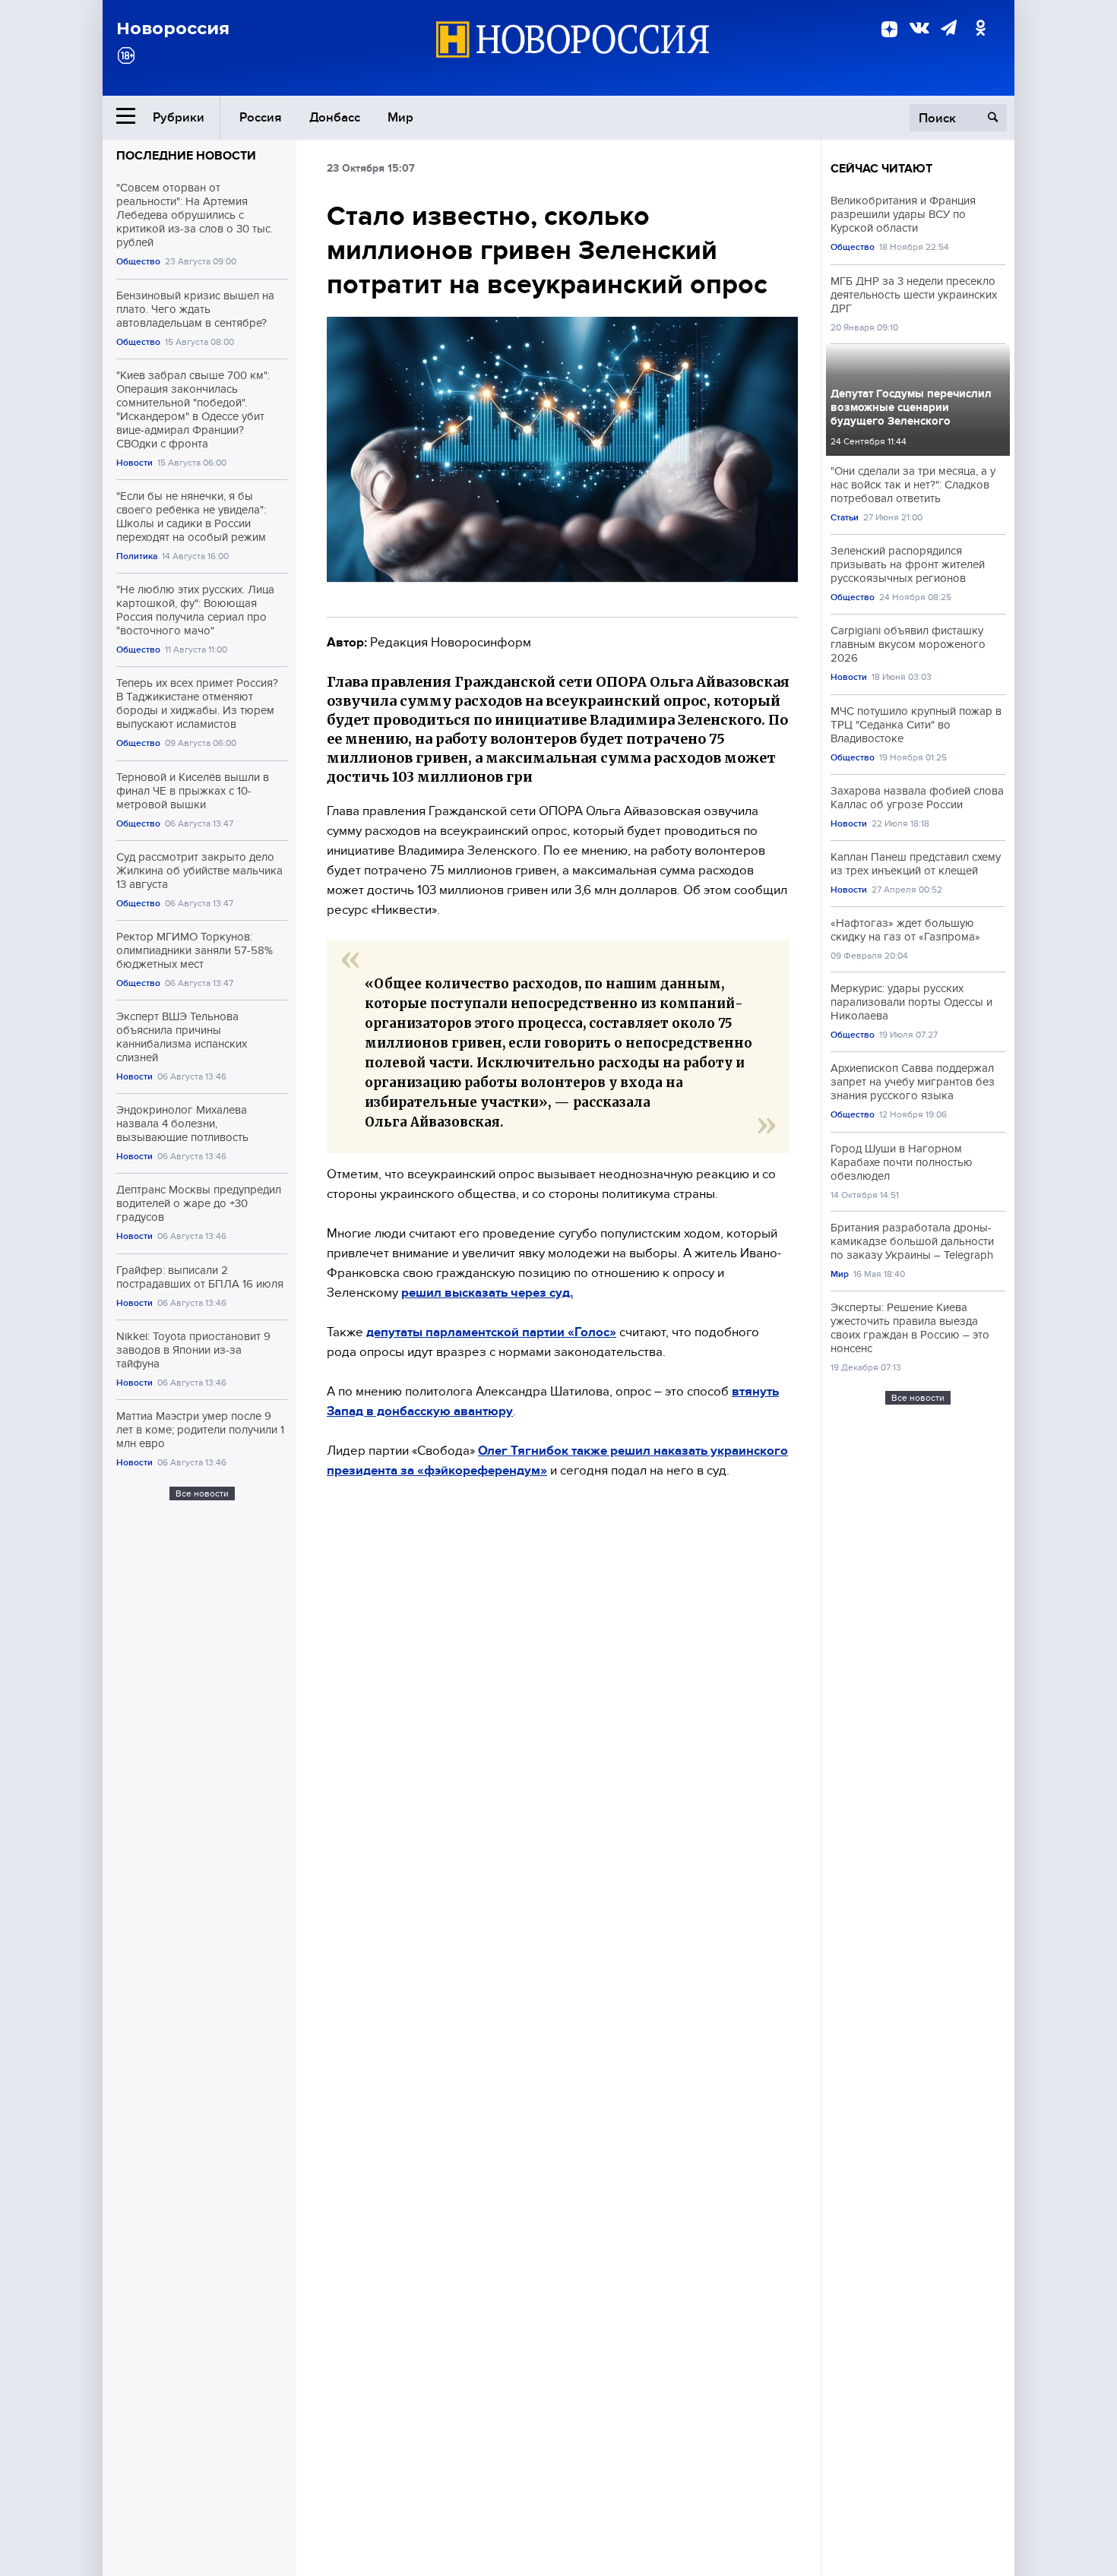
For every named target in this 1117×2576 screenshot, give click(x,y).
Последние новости (186, 156)
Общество (138, 262)
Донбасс (335, 117)
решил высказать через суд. (487, 1293)
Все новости (202, 1493)
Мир (400, 117)
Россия (261, 117)
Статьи (845, 518)
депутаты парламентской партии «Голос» (491, 1332)
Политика (137, 556)
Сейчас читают (881, 169)
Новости (134, 463)
